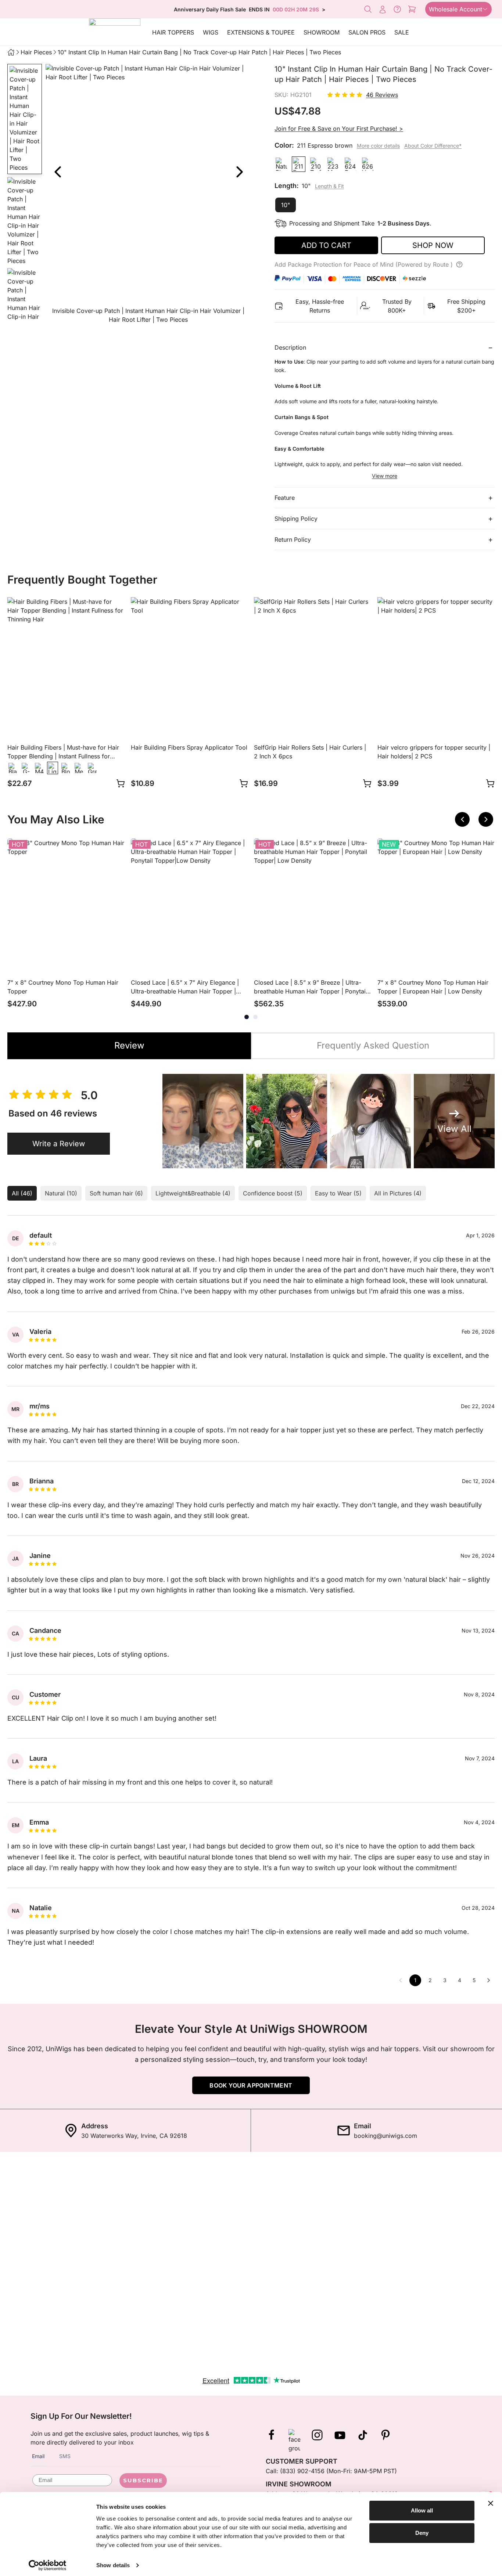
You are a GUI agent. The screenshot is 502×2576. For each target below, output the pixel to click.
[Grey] (92, 768)
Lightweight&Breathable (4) (193, 1193)
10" (286, 205)
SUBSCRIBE (143, 2480)
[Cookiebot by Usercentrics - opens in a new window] (48, 2565)
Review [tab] (129, 1045)
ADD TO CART (326, 245)
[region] (148, 195)
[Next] (239, 172)
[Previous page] (401, 1980)
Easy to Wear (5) (338, 1193)
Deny (422, 2533)
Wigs (211, 32)
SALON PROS (367, 32)
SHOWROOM (322, 32)
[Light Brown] (53, 768)
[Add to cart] (121, 783)
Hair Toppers (173, 32)
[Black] (13, 768)
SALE (402, 32)
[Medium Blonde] (79, 768)
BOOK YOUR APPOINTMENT (251, 2085)
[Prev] (57, 172)
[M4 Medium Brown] (39, 768)
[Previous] (462, 819)
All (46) (22, 1193)
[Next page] (489, 1980)
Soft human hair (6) (116, 1193)
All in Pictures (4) (398, 1193)
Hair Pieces (36, 52)
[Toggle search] (368, 9)
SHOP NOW (433, 245)
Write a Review (59, 1144)
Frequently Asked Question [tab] (373, 1045)
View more (385, 476)
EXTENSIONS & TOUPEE (261, 32)
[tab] (247, 1017)
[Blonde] (66, 768)
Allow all (422, 2510)
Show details (113, 2565)
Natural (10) (61, 1193)
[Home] (11, 52)
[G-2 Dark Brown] (26, 768)
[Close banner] (491, 2503)
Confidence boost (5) (273, 1193)
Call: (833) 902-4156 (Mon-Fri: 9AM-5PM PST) (331, 2471)
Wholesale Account (456, 9)
